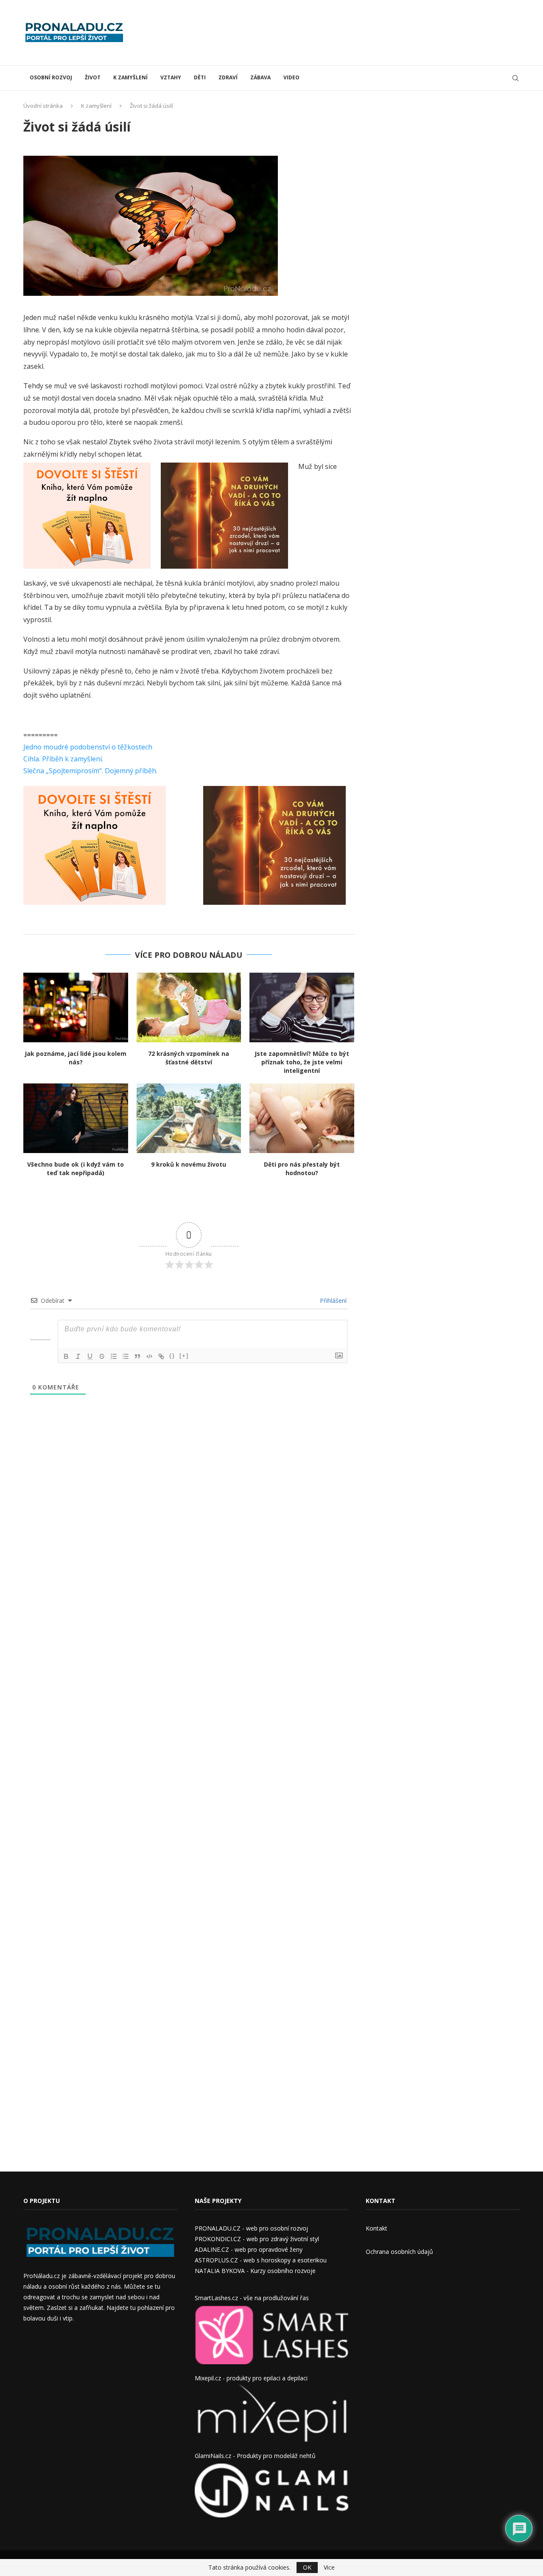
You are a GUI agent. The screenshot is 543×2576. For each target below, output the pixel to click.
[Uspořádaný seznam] (114, 1356)
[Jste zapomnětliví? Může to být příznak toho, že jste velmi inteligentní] (302, 1007)
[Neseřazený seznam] (126, 1356)
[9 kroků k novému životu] (189, 1118)
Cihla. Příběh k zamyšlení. (63, 759)
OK (307, 2567)
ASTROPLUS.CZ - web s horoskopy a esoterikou (261, 2260)
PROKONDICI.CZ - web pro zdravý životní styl (257, 2239)
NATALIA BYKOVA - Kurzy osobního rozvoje (255, 2271)
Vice (329, 2568)
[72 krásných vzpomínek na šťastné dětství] (189, 1007)
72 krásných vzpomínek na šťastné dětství (189, 1058)
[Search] (515, 78)
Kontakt (376, 2228)
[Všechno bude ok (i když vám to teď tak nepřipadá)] (76, 1118)
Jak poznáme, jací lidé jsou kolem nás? (76, 1058)
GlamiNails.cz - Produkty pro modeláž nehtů (255, 2456)
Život (93, 77)
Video (291, 77)
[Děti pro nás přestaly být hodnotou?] (302, 1118)
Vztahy (171, 77)
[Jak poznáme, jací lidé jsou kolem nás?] (76, 1007)
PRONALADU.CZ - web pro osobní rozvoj (251, 2228)
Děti (200, 77)
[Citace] (137, 1356)
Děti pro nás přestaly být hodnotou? (302, 1169)
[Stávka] (102, 1356)
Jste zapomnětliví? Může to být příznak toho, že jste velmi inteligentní (302, 1062)
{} (172, 1356)
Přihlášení (332, 1301)
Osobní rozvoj (51, 77)
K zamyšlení (130, 77)
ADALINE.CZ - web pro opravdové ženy (249, 2249)
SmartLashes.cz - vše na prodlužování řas (252, 2298)
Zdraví (228, 77)
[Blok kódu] (149, 1356)
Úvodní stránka (43, 106)
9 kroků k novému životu (189, 1164)
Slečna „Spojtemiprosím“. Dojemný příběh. (90, 771)
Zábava (260, 77)
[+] (184, 1356)
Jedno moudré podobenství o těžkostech (88, 747)
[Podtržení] (90, 1356)
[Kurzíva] (78, 1356)
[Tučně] (66, 1356)
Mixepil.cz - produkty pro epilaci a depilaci (251, 2378)
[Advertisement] (365, 32)
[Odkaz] (161, 1356)
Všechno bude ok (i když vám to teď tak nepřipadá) (76, 1169)
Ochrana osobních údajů (399, 2252)
